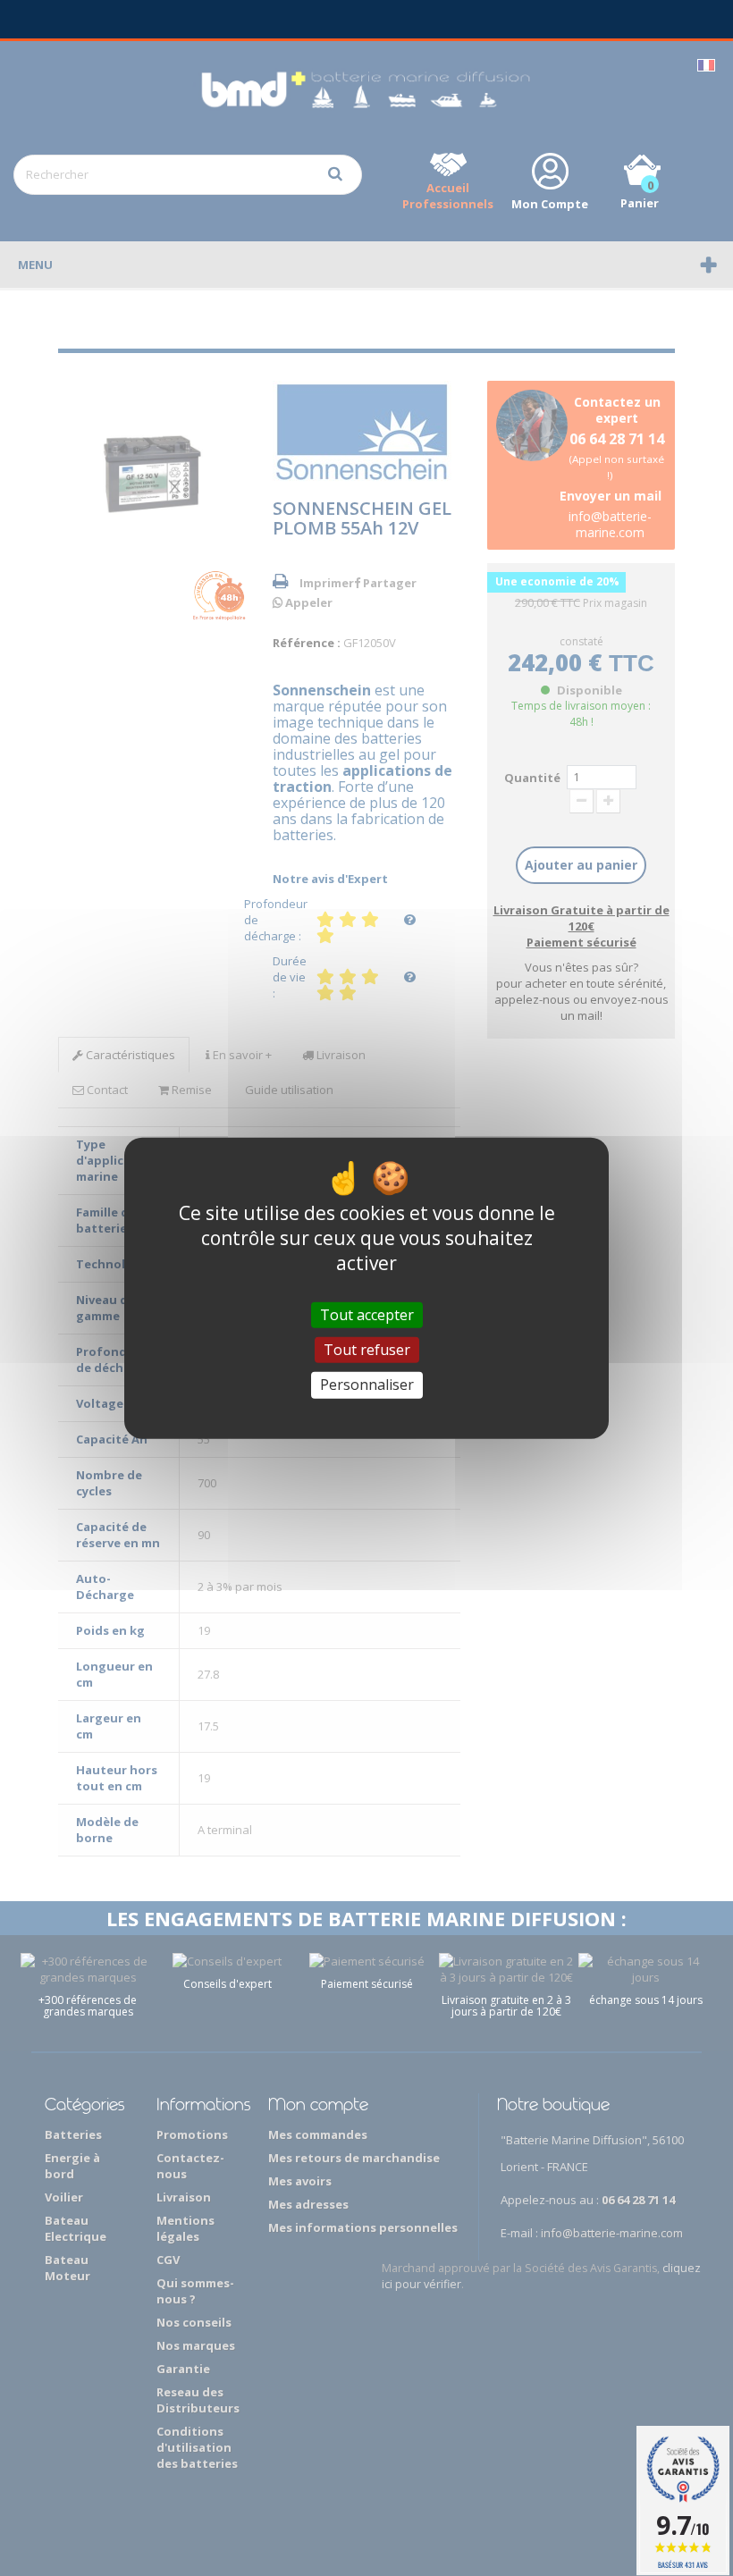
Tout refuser (367, 1350)
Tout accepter (367, 1315)
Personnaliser (367, 1385)
